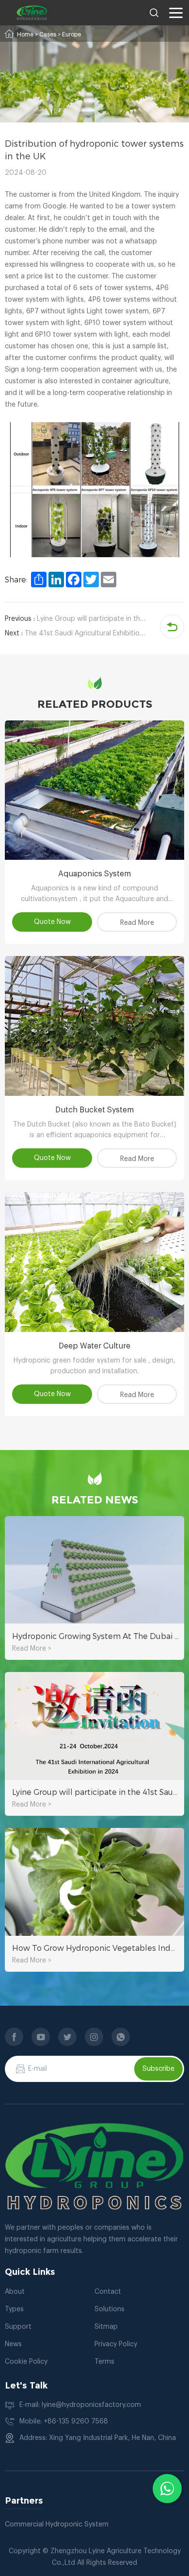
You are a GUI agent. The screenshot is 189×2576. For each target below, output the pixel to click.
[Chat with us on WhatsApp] (167, 2489)
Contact (108, 2292)
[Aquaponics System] (94, 790)
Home (25, 34)
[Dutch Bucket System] (94, 1026)
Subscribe (158, 2069)
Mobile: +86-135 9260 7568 (64, 2422)
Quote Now (52, 922)
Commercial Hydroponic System (57, 2525)
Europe (71, 34)
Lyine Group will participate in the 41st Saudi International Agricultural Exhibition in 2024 (77, 619)
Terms (104, 2362)
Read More (137, 923)
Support (18, 2327)
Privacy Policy (116, 2344)
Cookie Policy (26, 2362)
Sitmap (106, 2327)
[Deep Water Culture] (94, 1262)
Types (14, 2309)
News (13, 2344)
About (15, 2292)
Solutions (110, 2309)
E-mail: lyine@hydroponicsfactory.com (80, 2405)
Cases (48, 34)
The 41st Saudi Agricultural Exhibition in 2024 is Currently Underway (77, 633)
